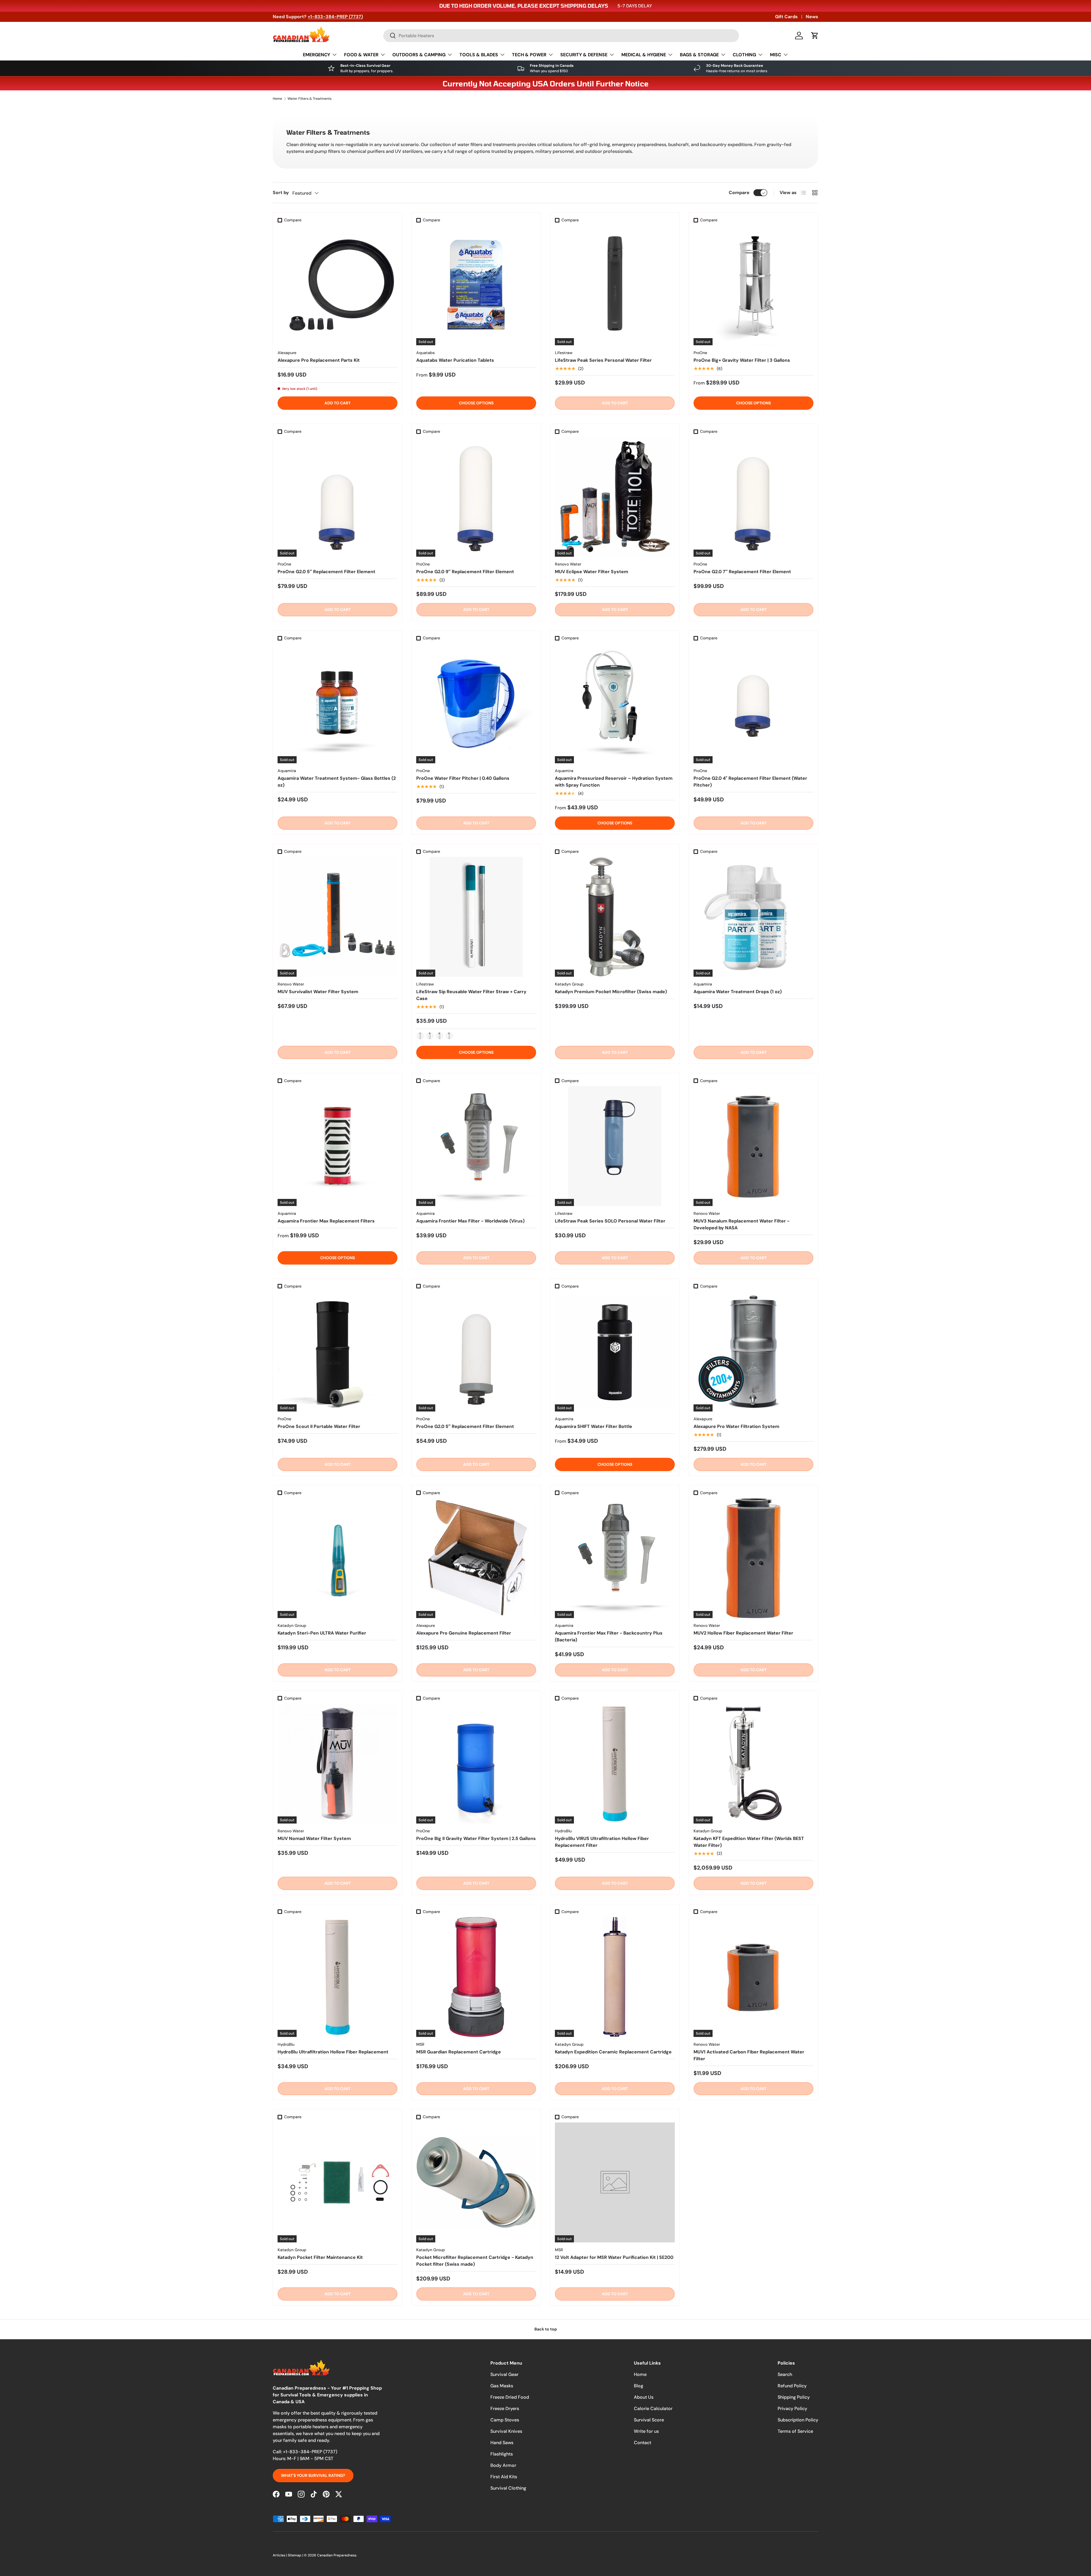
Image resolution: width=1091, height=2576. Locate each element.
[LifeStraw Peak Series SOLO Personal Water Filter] (615, 1146)
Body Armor (503, 2465)
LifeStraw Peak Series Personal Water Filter (603, 360)
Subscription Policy (798, 2420)
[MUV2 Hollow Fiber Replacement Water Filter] (753, 1558)
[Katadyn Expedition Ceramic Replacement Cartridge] (615, 1977)
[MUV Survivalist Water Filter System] (338, 917)
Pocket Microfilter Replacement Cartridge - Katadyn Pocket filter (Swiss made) (475, 2261)
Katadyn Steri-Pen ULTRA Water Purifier (322, 1633)
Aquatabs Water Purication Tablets (455, 360)
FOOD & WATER (361, 55)
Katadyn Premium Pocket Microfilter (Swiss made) (611, 992)
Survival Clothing (508, 2488)
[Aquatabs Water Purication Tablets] (476, 285)
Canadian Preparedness (337, 2555)
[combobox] (561, 36)
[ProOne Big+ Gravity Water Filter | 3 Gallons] (753, 285)
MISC (776, 55)
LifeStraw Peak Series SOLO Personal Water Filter (610, 1221)
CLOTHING (744, 55)
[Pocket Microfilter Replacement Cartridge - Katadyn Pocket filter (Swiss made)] (476, 2182)
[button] (815, 36)
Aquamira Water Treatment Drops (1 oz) (738, 992)
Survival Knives (506, 2431)
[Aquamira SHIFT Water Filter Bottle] (615, 1352)
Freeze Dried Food (510, 2397)
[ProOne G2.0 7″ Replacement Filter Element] (753, 497)
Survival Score (649, 2420)
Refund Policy (792, 2386)
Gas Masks (502, 2386)
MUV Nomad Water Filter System (314, 1838)
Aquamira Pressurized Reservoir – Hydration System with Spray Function (614, 782)
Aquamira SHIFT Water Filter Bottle (594, 1426)
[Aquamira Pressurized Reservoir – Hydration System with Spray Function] (615, 703)
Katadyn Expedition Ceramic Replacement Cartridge (613, 2052)
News (812, 17)
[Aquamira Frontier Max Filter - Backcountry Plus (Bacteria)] (615, 1558)
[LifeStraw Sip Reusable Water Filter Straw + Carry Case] (476, 917)
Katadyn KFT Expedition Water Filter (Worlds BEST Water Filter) (749, 1842)
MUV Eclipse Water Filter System (592, 572)
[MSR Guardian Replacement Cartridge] (476, 1977)
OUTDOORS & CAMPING (419, 55)
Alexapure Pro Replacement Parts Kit (319, 360)
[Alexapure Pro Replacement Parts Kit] (338, 285)
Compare (739, 193)
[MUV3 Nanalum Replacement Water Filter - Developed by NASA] (753, 1146)
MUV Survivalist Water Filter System (318, 992)
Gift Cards (786, 17)
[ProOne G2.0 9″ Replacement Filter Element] (476, 497)
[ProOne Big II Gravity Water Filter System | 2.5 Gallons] (476, 1764)
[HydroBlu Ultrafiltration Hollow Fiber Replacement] (338, 1977)
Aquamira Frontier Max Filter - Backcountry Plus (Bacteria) (609, 1636)
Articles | (280, 2555)
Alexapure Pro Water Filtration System (736, 1426)
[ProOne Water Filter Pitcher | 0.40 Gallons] (476, 703)
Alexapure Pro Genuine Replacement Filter (464, 1633)
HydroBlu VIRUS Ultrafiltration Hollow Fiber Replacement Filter (602, 1842)
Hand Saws (502, 2443)
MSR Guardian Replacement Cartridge (459, 2052)
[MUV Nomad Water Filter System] (338, 1764)
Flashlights (502, 2454)
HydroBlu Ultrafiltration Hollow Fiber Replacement (333, 2052)
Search (785, 2374)
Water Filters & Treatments (310, 99)
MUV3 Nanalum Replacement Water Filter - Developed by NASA (742, 1224)
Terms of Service (795, 2431)
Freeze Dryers (505, 2408)
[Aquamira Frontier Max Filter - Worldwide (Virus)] (476, 1146)
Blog (639, 2386)
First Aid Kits (504, 2477)
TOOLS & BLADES (479, 55)
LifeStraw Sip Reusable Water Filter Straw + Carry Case (471, 995)
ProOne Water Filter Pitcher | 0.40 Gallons (463, 778)
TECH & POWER (529, 55)
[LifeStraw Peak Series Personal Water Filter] (615, 285)
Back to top (546, 2329)
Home (277, 99)
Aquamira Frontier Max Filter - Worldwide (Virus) (470, 1221)
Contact (643, 2443)
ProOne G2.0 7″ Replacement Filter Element (742, 572)
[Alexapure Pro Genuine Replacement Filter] (476, 1558)
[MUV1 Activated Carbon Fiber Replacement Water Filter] (753, 1977)
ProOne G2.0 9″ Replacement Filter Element (465, 572)
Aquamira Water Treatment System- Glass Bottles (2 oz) (337, 782)
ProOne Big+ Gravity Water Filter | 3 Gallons (742, 360)
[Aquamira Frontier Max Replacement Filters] (338, 1146)
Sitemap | (296, 2555)
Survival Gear (504, 2374)
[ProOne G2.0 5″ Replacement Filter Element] (338, 497)
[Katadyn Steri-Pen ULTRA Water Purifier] (338, 1558)
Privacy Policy (792, 2408)
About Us (644, 2397)
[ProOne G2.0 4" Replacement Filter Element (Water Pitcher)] (753, 703)
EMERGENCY (317, 55)
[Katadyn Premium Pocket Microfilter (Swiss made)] (615, 917)
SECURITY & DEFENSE (584, 55)
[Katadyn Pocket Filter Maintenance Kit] (338, 2182)
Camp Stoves (505, 2420)
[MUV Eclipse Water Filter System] (615, 497)
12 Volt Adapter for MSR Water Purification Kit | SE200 (614, 2257)
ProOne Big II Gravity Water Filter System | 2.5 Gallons (476, 1838)
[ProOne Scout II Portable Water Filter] (338, 1352)
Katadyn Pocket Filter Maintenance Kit (320, 2257)
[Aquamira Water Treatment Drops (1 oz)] (753, 917)
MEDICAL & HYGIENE (644, 55)
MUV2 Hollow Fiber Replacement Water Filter (743, 1633)
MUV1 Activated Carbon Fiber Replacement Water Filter (749, 2055)
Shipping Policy (794, 2397)
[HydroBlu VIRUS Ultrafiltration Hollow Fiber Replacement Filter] (615, 1764)
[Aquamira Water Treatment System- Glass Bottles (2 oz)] (338, 703)
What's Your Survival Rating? (313, 2475)
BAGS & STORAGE (699, 55)
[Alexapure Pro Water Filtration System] (753, 1352)
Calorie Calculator (653, 2408)
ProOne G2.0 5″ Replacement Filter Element (326, 572)
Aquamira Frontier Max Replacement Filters (326, 1221)
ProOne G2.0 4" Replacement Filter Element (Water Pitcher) (750, 782)
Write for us (646, 2431)
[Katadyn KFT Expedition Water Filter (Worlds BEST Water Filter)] (753, 1764)
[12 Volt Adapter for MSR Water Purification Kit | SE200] (615, 2182)
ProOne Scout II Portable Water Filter (319, 1426)
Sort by (281, 193)
